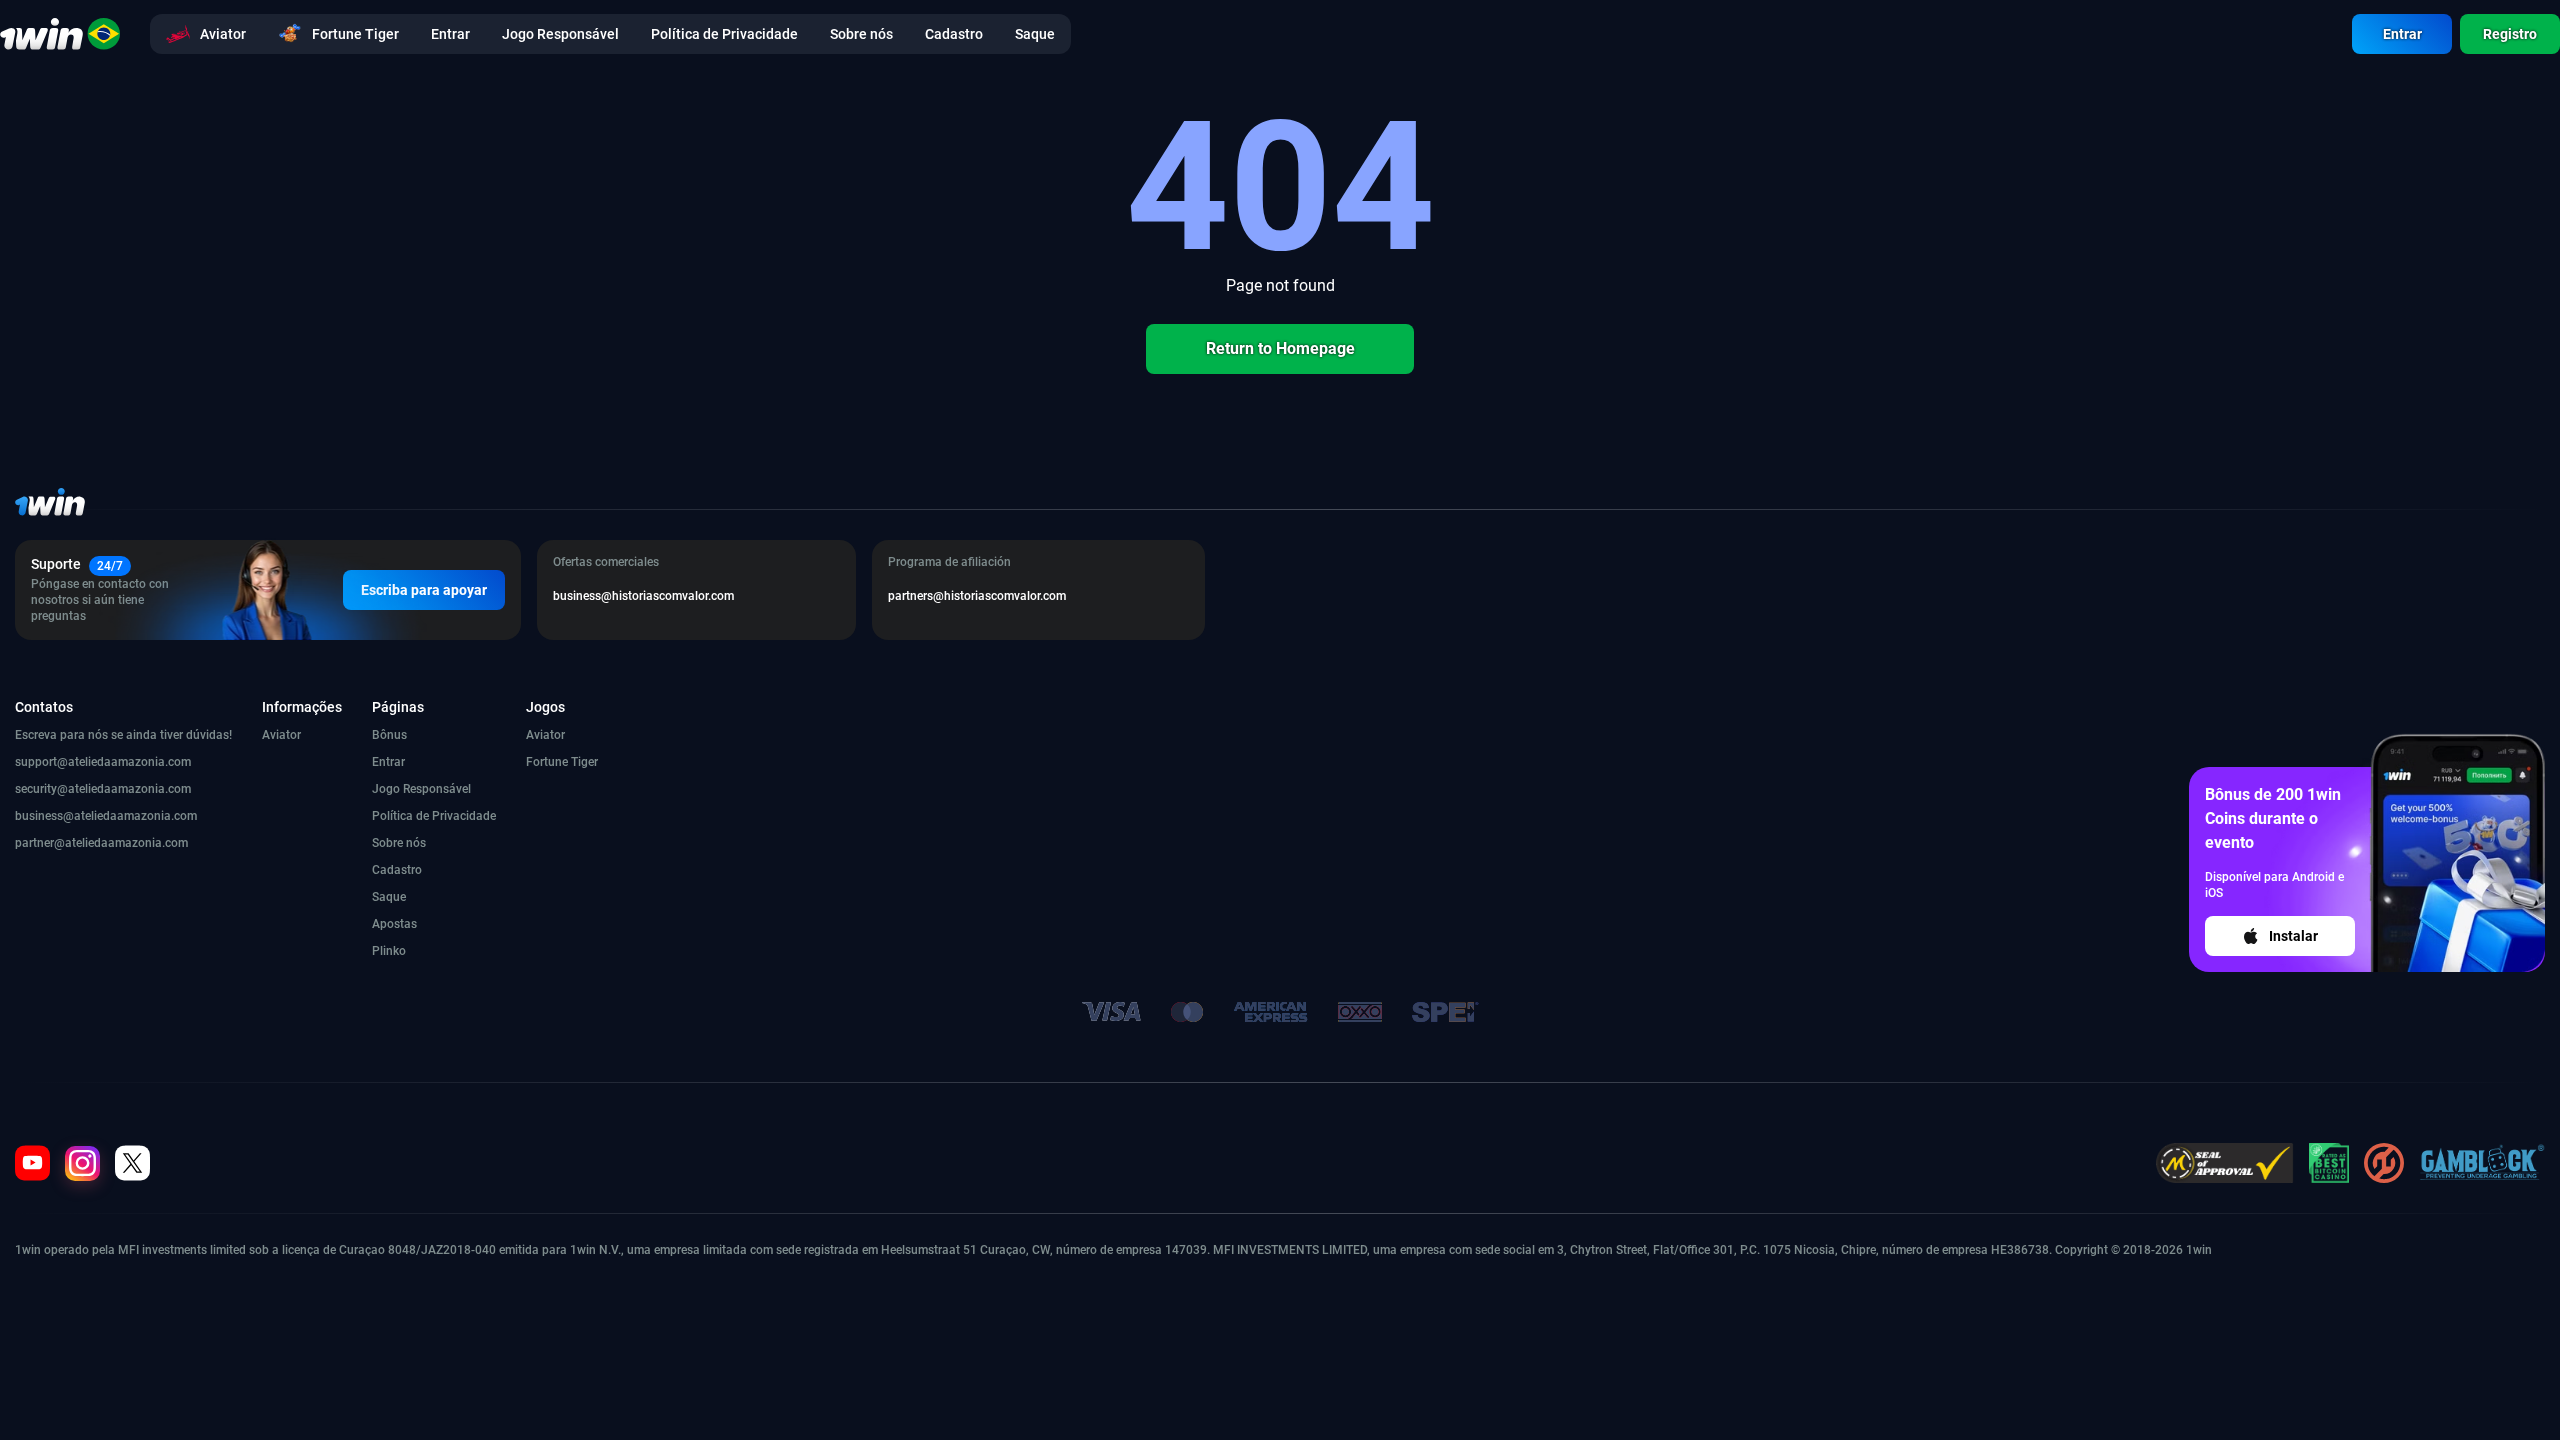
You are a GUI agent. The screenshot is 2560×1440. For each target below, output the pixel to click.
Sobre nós (399, 843)
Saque (389, 897)
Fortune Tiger (562, 762)
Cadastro (397, 870)
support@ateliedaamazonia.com (103, 762)
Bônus (389, 735)
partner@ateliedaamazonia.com (101, 843)
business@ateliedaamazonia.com (106, 816)
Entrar (2402, 34)
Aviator (281, 735)
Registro (2510, 34)
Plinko (389, 951)
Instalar (2293, 936)
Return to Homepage (1280, 348)
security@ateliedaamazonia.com (103, 789)
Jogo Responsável (421, 789)
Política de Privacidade (434, 816)
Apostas (394, 924)
